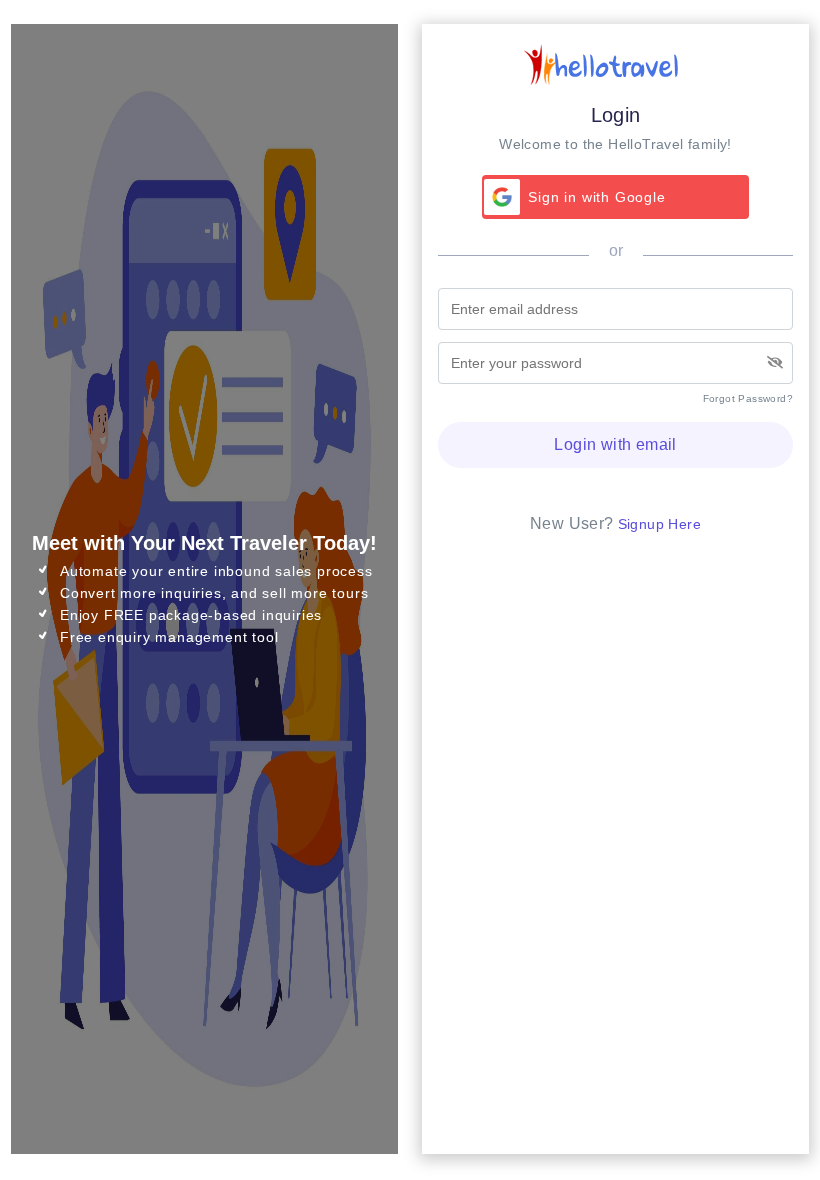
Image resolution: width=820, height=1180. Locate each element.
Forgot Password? (748, 398)
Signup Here (659, 524)
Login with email (615, 444)
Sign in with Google (596, 197)
